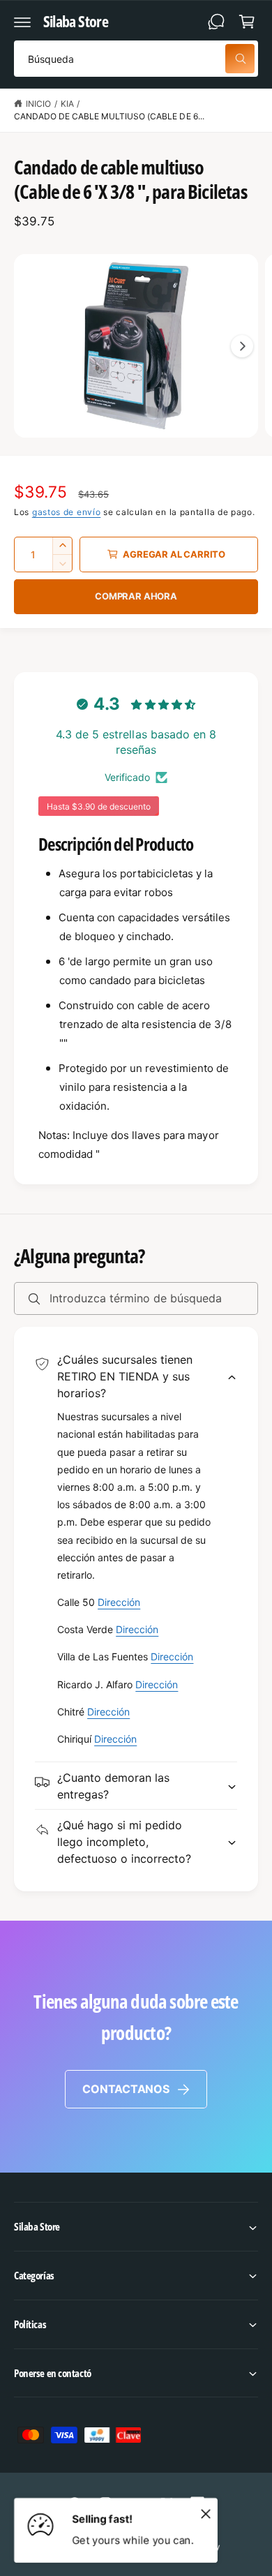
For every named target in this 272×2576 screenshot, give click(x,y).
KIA (67, 104)
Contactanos (126, 2089)
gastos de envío (67, 512)
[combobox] (136, 59)
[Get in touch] (216, 22)
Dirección (119, 1602)
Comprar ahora (136, 596)
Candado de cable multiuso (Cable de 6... (109, 116)
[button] (22, 22)
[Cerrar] (206, 2513)
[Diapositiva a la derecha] (242, 346)
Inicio (38, 104)
